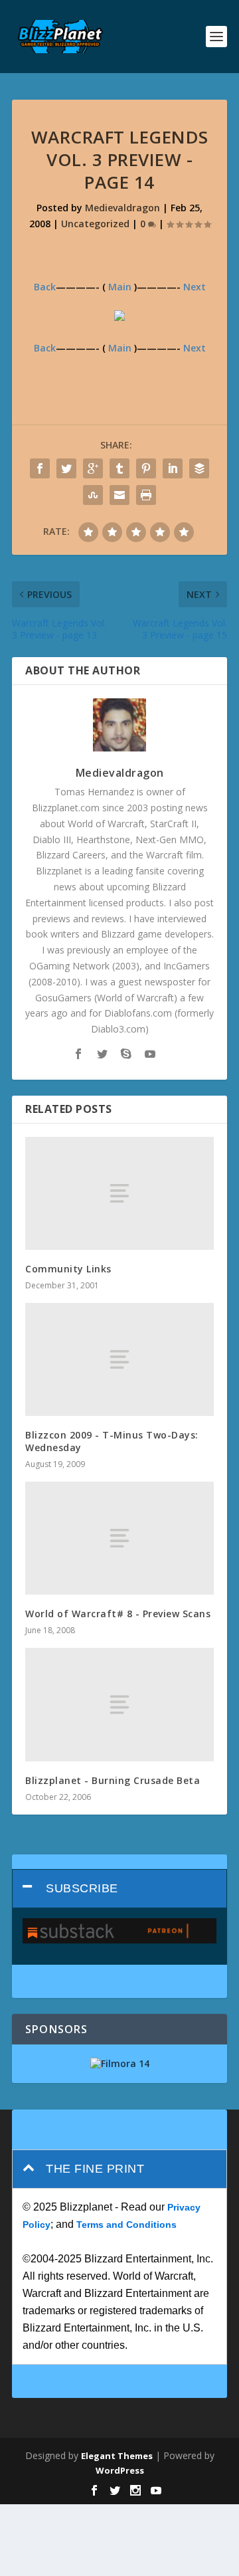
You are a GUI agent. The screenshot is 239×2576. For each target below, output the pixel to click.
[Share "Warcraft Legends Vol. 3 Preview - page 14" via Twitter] (66, 468)
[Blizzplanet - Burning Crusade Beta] (119, 1704)
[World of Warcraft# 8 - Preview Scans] (119, 1538)
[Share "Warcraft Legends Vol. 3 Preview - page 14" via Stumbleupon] (93, 495)
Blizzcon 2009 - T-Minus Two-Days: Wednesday (112, 1441)
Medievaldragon (122, 208)
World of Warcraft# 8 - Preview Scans (118, 1614)
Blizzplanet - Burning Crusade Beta (113, 1780)
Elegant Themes (117, 2456)
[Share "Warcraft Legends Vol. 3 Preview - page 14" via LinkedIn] (173, 468)
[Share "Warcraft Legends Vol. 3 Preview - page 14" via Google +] (93, 468)
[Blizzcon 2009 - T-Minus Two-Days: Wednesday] (119, 1359)
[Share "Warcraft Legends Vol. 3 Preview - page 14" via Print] (146, 495)
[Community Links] (119, 1193)
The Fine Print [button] (95, 2169)
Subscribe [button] (82, 1888)
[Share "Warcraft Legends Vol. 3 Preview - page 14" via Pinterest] (146, 468)
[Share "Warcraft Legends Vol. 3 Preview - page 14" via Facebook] (40, 468)
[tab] (119, 1889)
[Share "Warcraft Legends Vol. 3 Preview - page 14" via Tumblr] (119, 468)
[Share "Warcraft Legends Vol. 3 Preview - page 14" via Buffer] (199, 468)
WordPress (120, 2470)
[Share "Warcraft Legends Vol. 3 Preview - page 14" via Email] (119, 495)
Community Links (68, 1269)
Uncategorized (95, 224)
